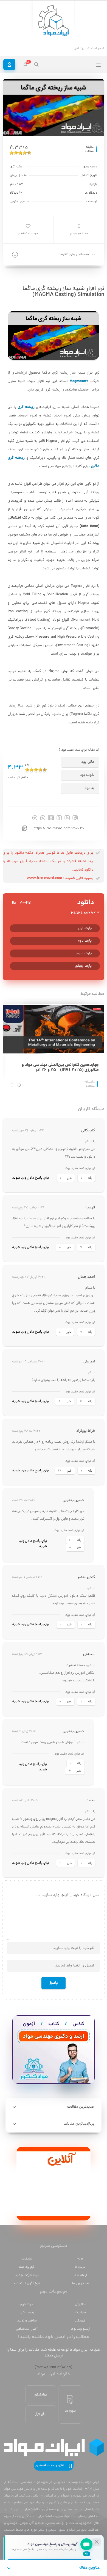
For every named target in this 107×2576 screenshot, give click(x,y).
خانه (80, 2259)
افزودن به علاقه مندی (50, 2466)
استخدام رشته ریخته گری (61, 48)
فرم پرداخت (27, 2267)
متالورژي (80, 2304)
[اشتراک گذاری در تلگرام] (35, 818)
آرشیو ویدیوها (80, 2329)
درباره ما (80, 2267)
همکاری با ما (80, 2283)
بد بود (89, 788)
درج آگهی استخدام (27, 2283)
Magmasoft (79, 381)
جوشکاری (27, 2304)
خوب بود (87, 775)
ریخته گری (26, 407)
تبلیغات (27, 2259)
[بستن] (97, 2542)
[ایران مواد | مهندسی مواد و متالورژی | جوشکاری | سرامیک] (54, 21)
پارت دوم (85, 941)
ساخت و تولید (27, 2321)
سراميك (80, 2313)
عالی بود (88, 762)
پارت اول (85, 928)
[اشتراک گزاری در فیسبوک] (75, 818)
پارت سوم (84, 953)
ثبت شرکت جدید (27, 2275)
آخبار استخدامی (27, 2329)
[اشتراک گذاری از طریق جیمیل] (51, 818)
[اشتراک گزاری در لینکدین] (67, 818)
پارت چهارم (83, 966)
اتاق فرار (41, 2414)
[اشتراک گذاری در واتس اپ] (43, 818)
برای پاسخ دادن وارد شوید (30, 1178)
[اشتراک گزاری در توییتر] (59, 818)
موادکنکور (41, 2395)
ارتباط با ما (80, 2275)
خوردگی (80, 2321)
